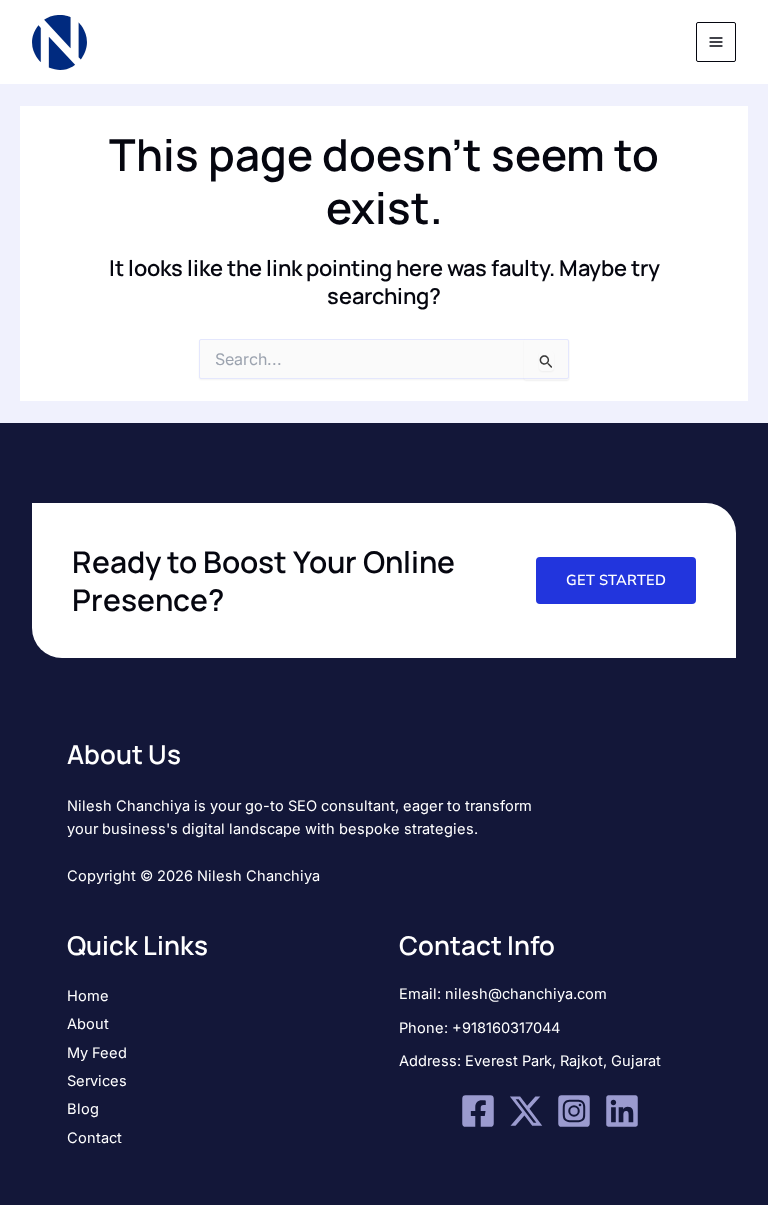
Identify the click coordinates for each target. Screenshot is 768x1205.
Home (88, 996)
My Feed (97, 1053)
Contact (94, 1138)
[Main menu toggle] (716, 42)
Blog (83, 1109)
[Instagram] (574, 1111)
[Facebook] (478, 1111)
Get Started (616, 580)
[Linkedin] (622, 1111)
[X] (526, 1111)
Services (97, 1081)
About (88, 1024)
